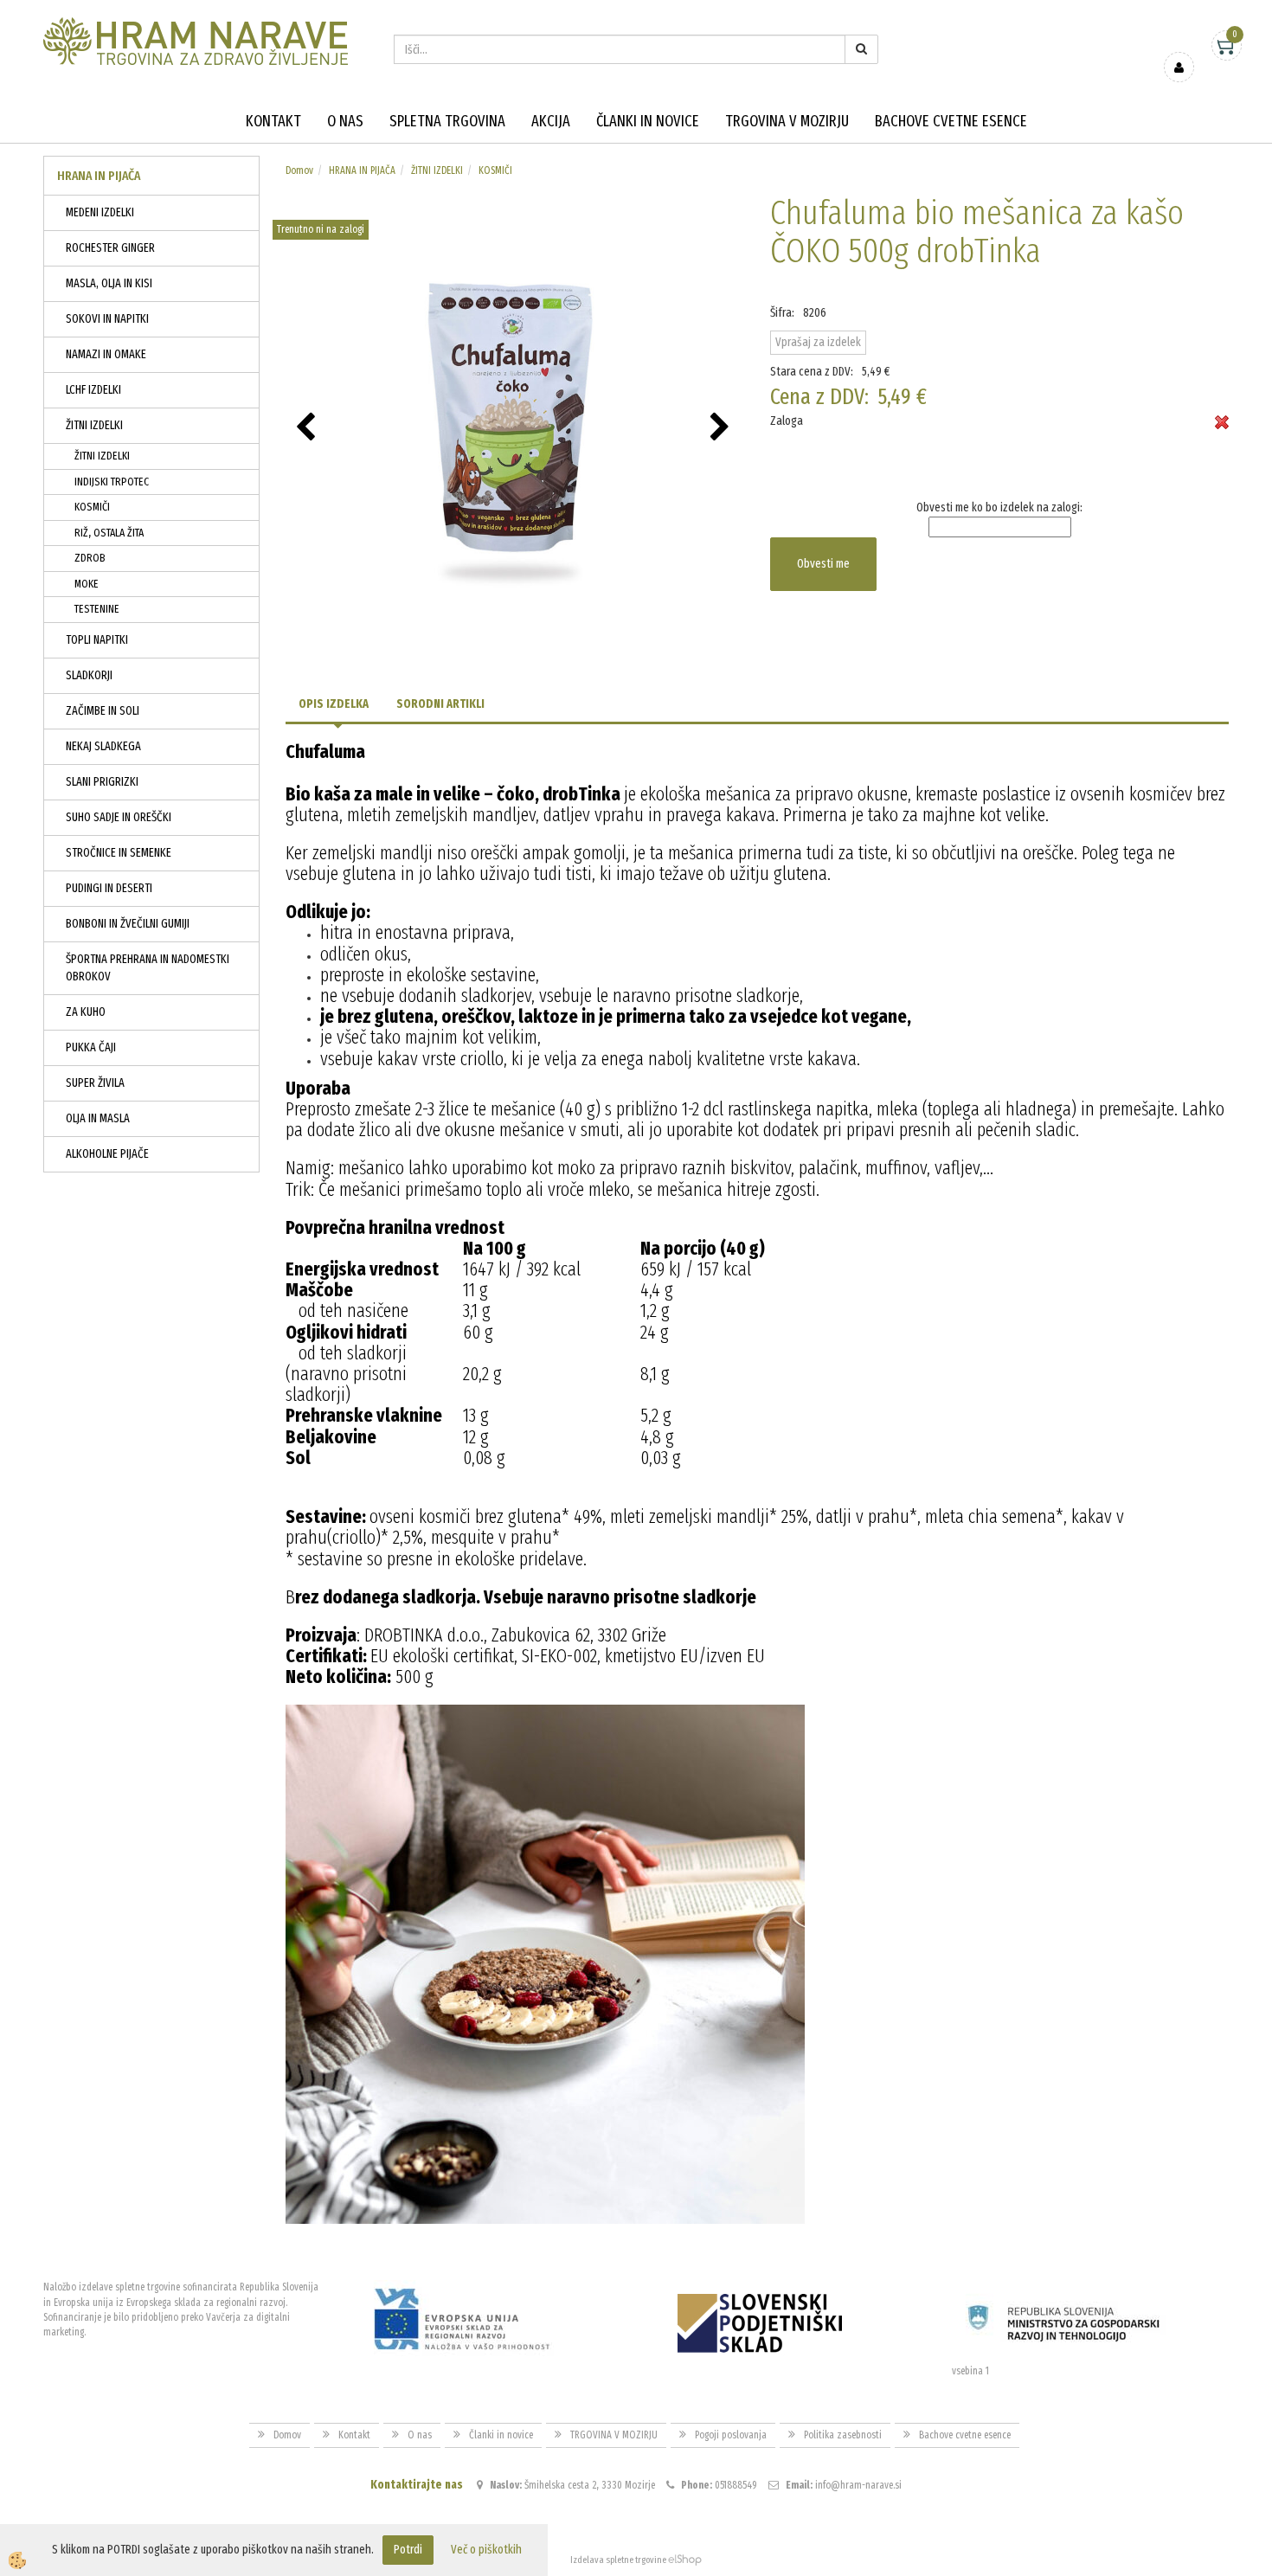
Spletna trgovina (447, 121)
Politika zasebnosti (843, 2435)
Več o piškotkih (486, 2550)
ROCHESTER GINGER (110, 248)
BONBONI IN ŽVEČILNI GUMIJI (128, 924)
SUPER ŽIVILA (95, 1083)
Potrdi (408, 2550)
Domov (299, 170)
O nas (345, 121)
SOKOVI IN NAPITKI (107, 319)
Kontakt (273, 121)
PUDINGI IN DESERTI (109, 888)
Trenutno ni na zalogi (321, 229)
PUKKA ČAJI (91, 1047)
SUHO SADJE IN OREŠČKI (119, 817)
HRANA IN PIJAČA (362, 170)
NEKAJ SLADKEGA (103, 746)
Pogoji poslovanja (731, 2435)
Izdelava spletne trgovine (618, 2560)
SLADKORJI (89, 675)
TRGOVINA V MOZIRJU (787, 121)
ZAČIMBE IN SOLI (103, 711)
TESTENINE (97, 609)
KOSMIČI (92, 507)
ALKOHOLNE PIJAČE (107, 1154)
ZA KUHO (86, 1012)
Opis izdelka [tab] (334, 704)
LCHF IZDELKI (93, 390)
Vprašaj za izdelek (818, 342)
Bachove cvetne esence (951, 121)
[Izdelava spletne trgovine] (685, 2560)
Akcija (551, 121)
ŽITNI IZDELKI (94, 425)
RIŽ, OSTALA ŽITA (109, 533)
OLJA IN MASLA (98, 1118)
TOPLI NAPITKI (97, 640)
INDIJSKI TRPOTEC (112, 482)
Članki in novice (648, 121)
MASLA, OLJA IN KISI (109, 283)
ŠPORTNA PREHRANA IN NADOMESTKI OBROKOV (148, 968)
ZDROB (90, 558)
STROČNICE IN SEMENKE (119, 853)
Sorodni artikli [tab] (440, 704)
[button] (722, 428)
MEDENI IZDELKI (100, 212)
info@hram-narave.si (858, 2485)
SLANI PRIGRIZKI (102, 782)
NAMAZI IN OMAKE (106, 354)
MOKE (87, 584)
